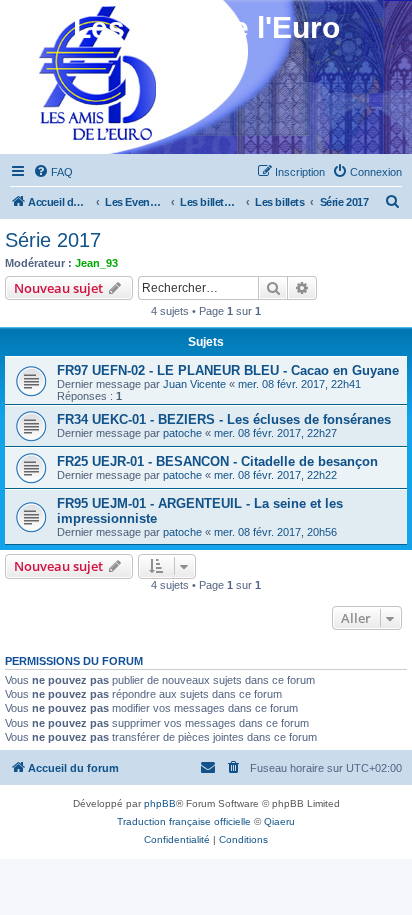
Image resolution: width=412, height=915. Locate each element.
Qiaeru (279, 821)
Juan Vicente (194, 384)
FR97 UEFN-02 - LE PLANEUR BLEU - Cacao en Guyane (228, 370)
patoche (182, 433)
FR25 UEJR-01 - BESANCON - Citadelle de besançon (217, 461)
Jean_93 (96, 263)
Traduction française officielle (184, 821)
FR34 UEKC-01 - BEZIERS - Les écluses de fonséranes (224, 419)
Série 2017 (53, 240)
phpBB (160, 803)
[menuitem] (53, 172)
